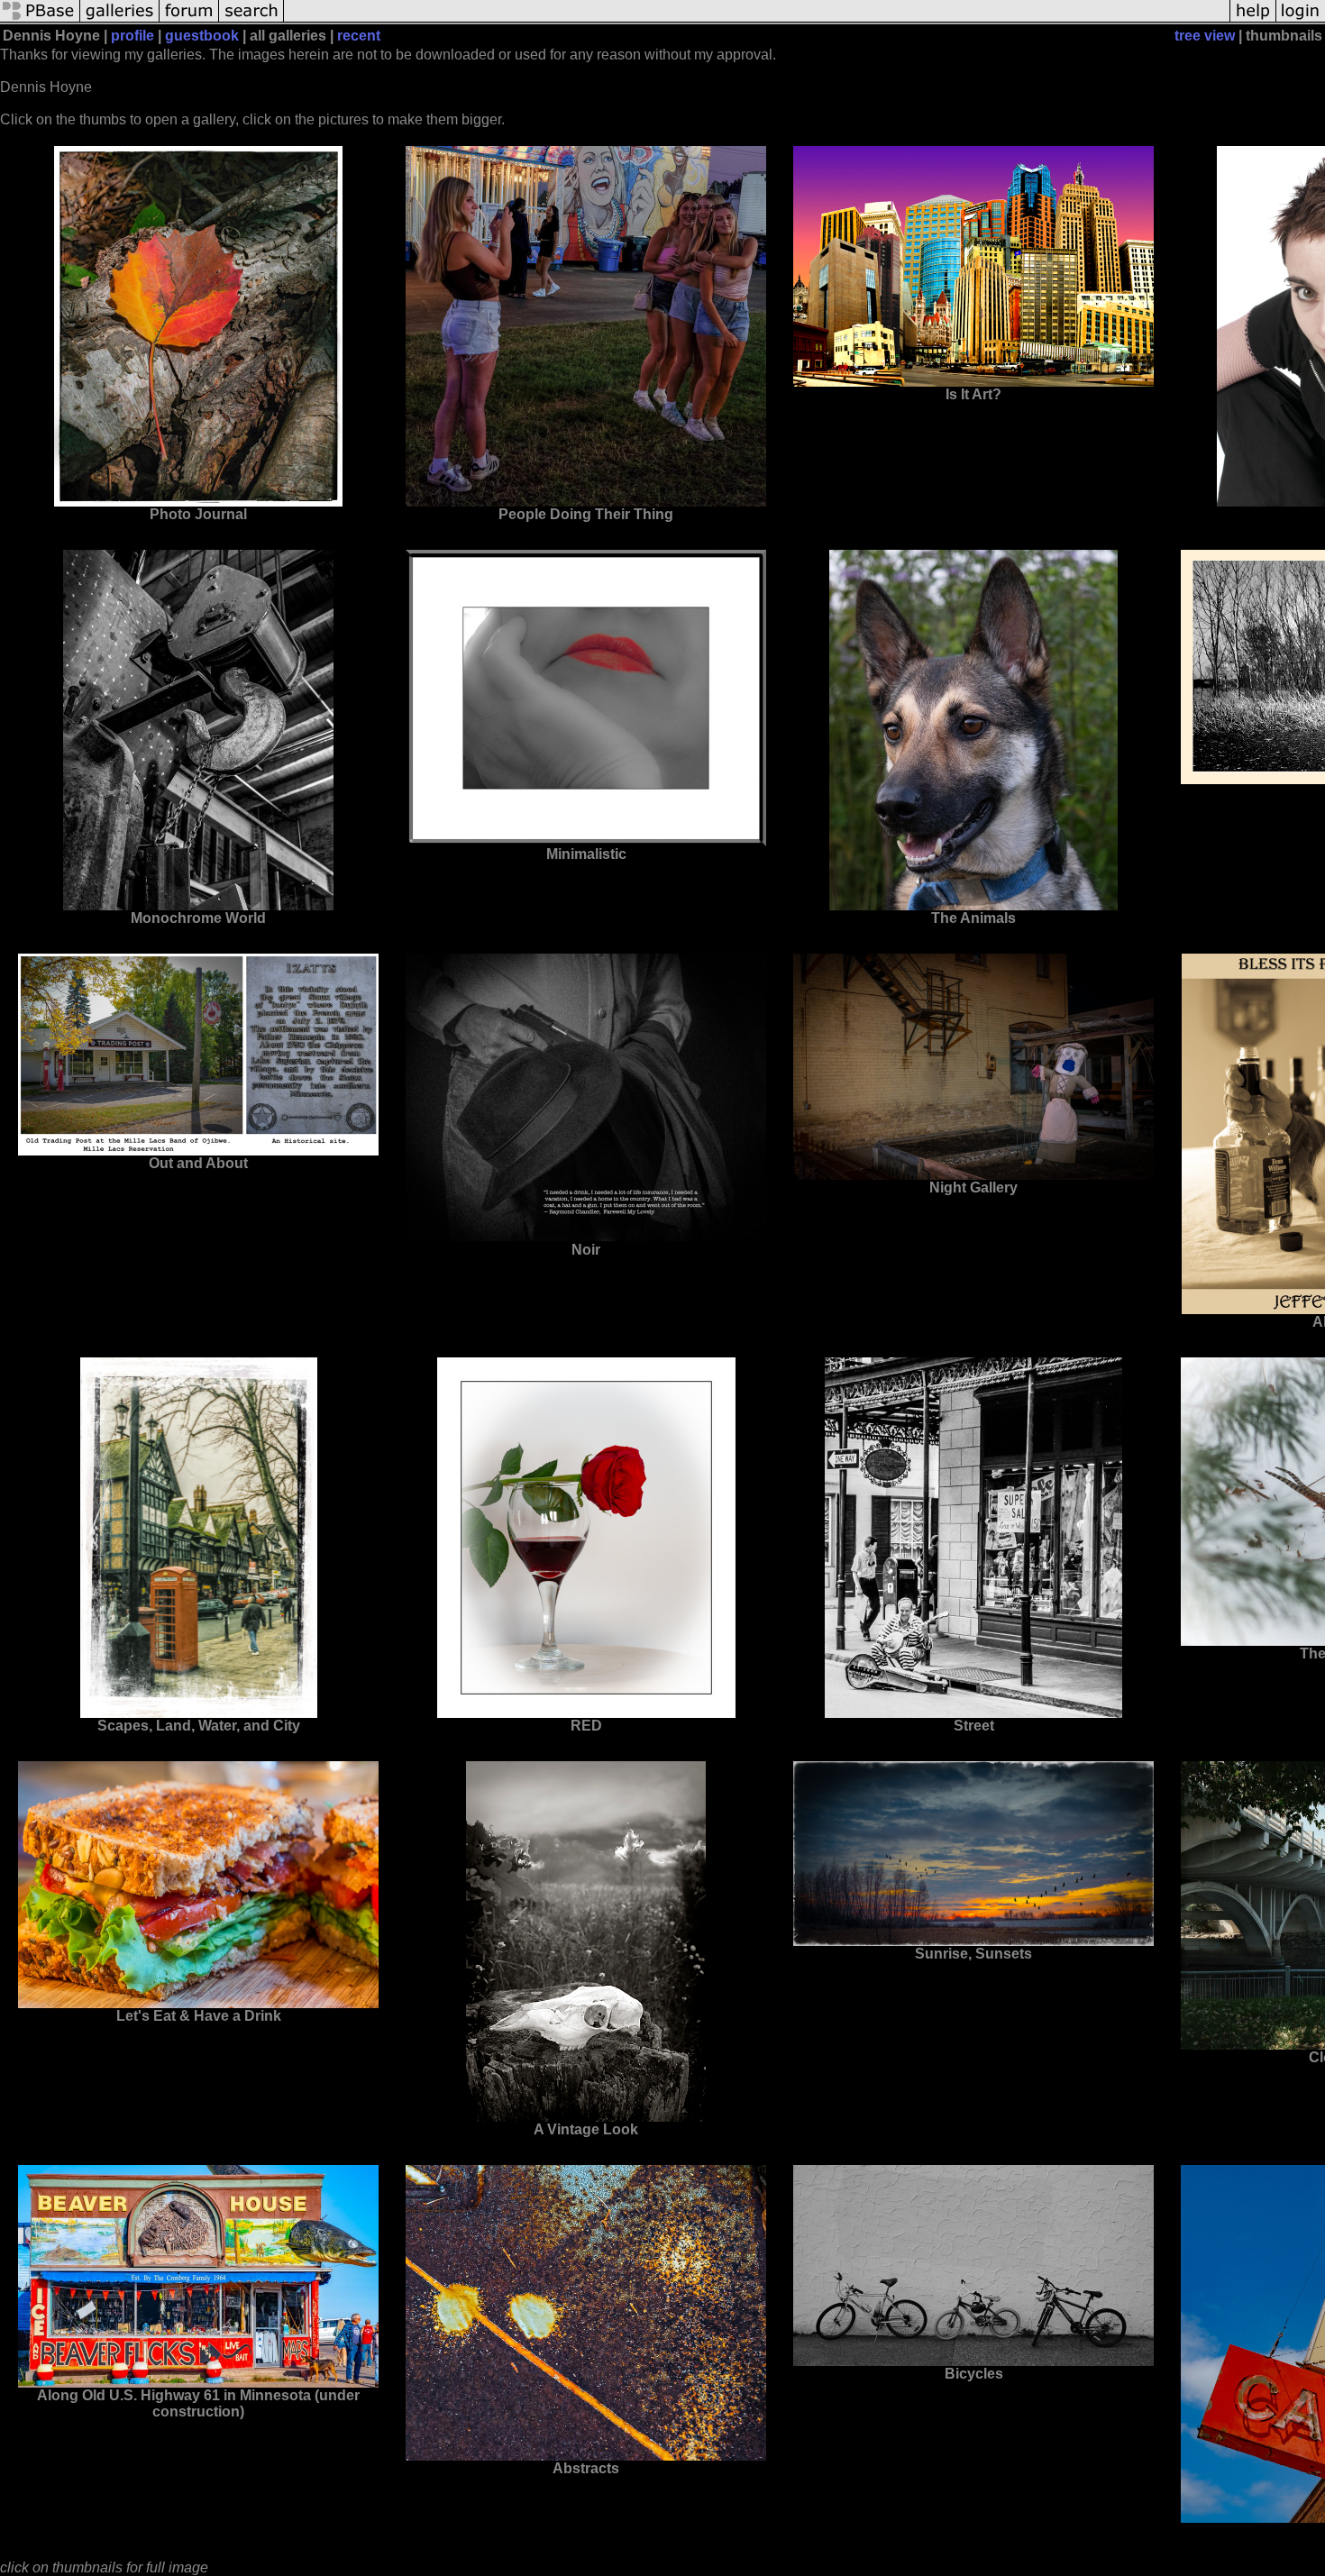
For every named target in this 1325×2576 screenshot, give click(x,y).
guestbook (202, 36)
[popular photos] (757, 20)
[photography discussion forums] (189, 20)
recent (359, 36)
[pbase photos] (40, 20)
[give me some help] (1253, 20)
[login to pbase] (1301, 20)
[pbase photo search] (251, 20)
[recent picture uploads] (120, 20)
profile (132, 36)
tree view (1205, 36)
